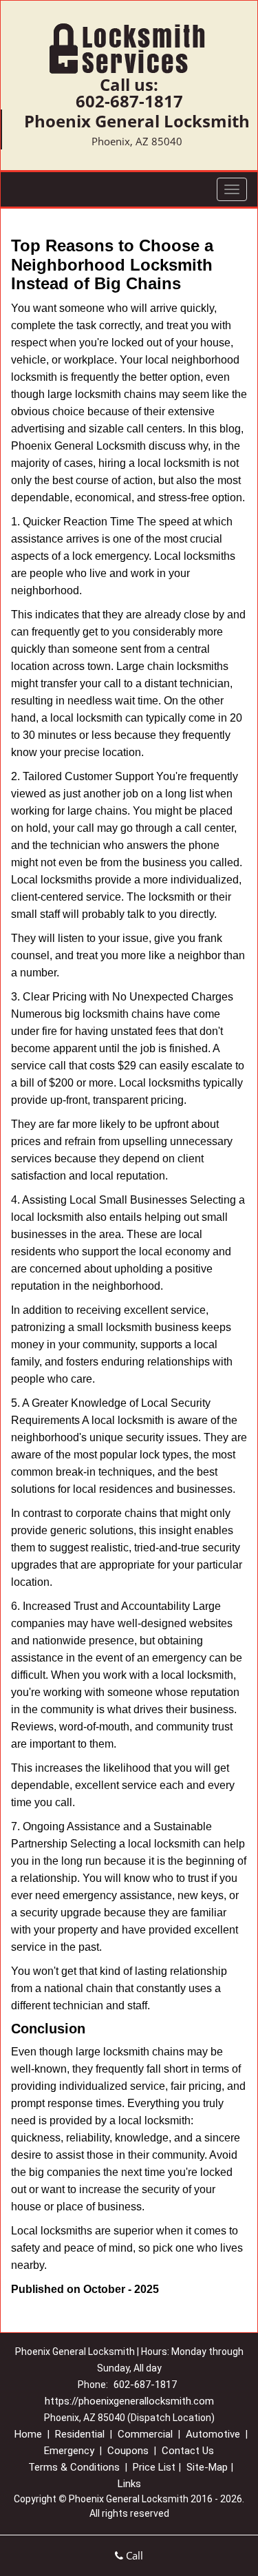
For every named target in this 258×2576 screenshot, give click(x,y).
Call (133, 2555)
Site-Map (207, 2467)
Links (129, 2484)
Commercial (145, 2434)
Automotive (213, 2434)
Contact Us (188, 2451)
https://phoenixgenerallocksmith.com (129, 2401)
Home (28, 2434)
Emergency (69, 2451)
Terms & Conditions (74, 2467)
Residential (80, 2434)
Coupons (128, 2451)
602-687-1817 (129, 101)
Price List (154, 2467)
